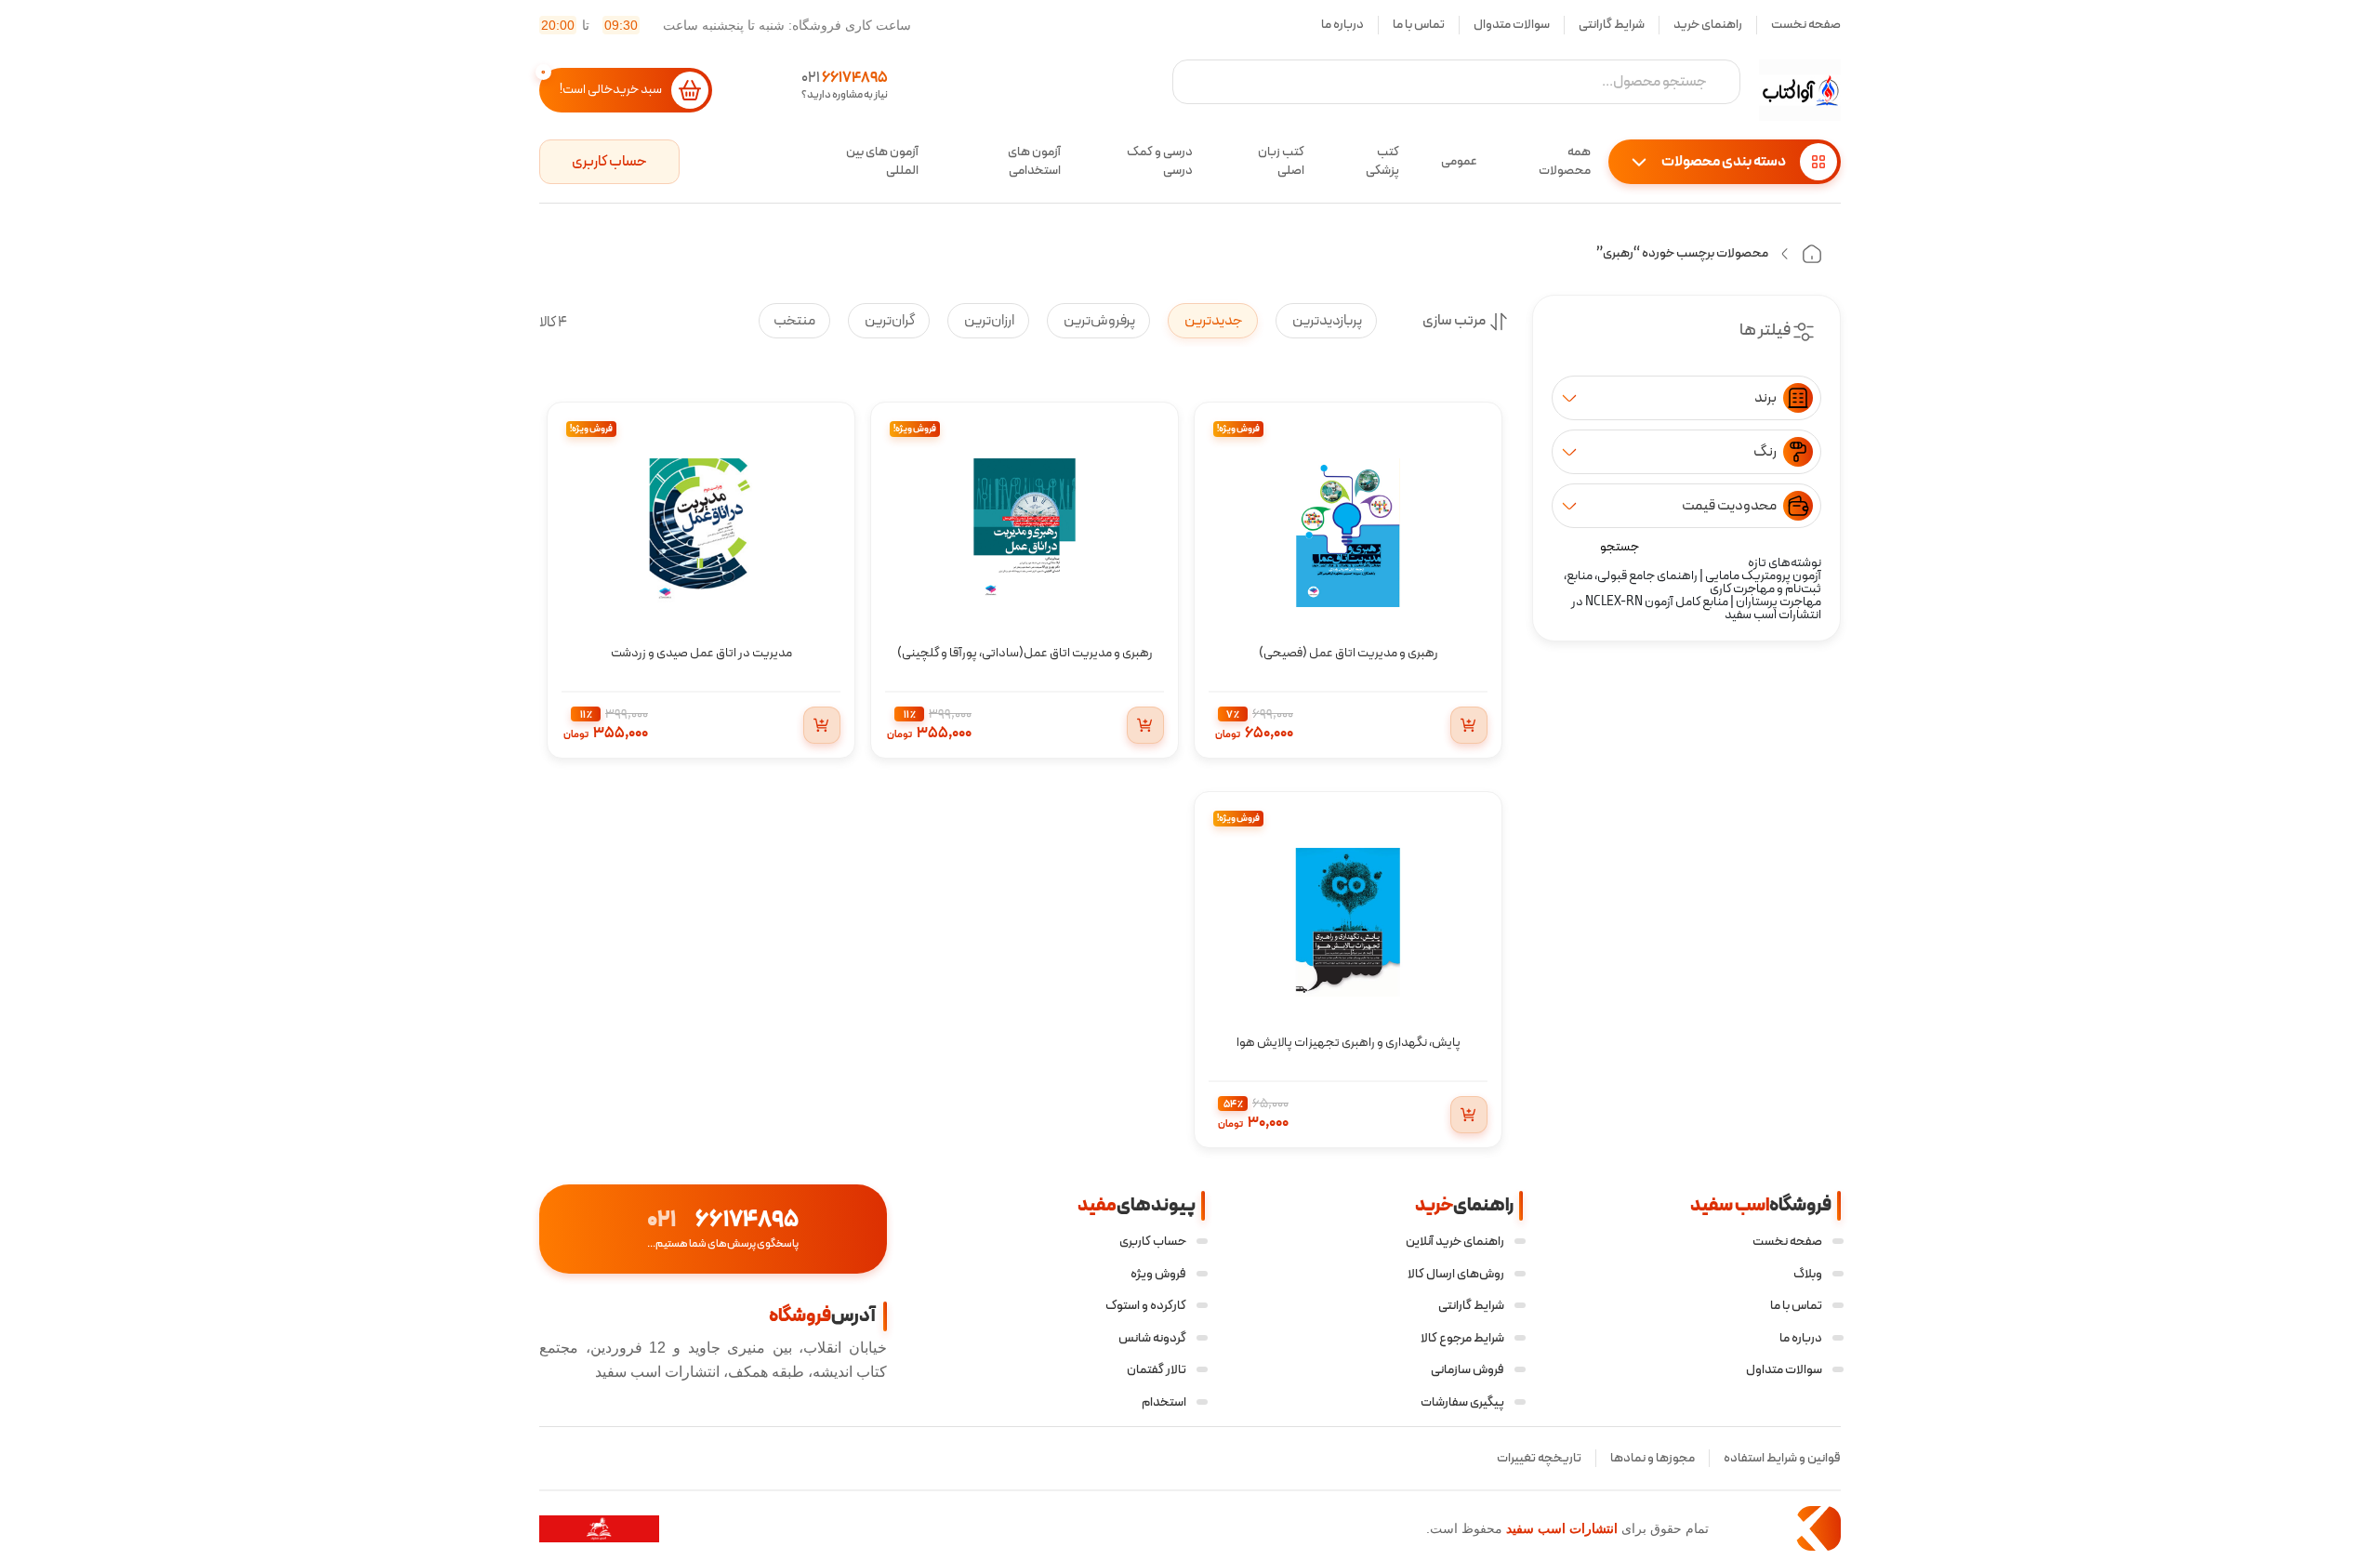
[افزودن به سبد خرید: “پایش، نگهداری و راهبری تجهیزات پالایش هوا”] (1469, 1115)
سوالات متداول (1784, 1370)
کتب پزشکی (1382, 162)
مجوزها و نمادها (1653, 1458)
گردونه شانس (1152, 1338)
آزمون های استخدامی (1034, 162)
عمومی (1459, 161)
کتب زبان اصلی (1281, 162)
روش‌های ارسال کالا (1456, 1274)
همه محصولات (1565, 162)
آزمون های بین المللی (882, 162)
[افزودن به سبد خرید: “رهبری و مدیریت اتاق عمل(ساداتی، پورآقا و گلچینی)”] (1145, 725)
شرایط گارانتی (1612, 25)
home (1812, 254)
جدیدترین (1213, 321)
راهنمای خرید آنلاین (1455, 1242)
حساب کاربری (609, 162)
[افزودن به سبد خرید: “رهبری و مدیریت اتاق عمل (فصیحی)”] (1469, 725)
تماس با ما (1419, 25)
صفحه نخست (1806, 25)
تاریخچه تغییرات (1539, 1458)
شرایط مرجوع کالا (1462, 1338)
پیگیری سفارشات (1462, 1402)
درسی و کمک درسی (1160, 162)
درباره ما (1342, 25)
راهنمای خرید (1708, 25)
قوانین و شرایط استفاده (1782, 1458)
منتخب (794, 321)
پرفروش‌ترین (1098, 321)
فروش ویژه (1158, 1274)
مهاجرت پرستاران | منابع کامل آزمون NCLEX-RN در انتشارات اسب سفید (1696, 608)
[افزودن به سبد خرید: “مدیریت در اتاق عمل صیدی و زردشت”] (822, 725)
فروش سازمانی (1468, 1370)
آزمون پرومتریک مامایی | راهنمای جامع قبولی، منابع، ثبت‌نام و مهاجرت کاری (1692, 582)
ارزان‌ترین (988, 321)
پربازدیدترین (1326, 321)
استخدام (1164, 1402)
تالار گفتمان (1157, 1370)
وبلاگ (1808, 1274)
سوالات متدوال (1512, 25)
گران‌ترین (889, 321)
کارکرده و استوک (1146, 1306)
